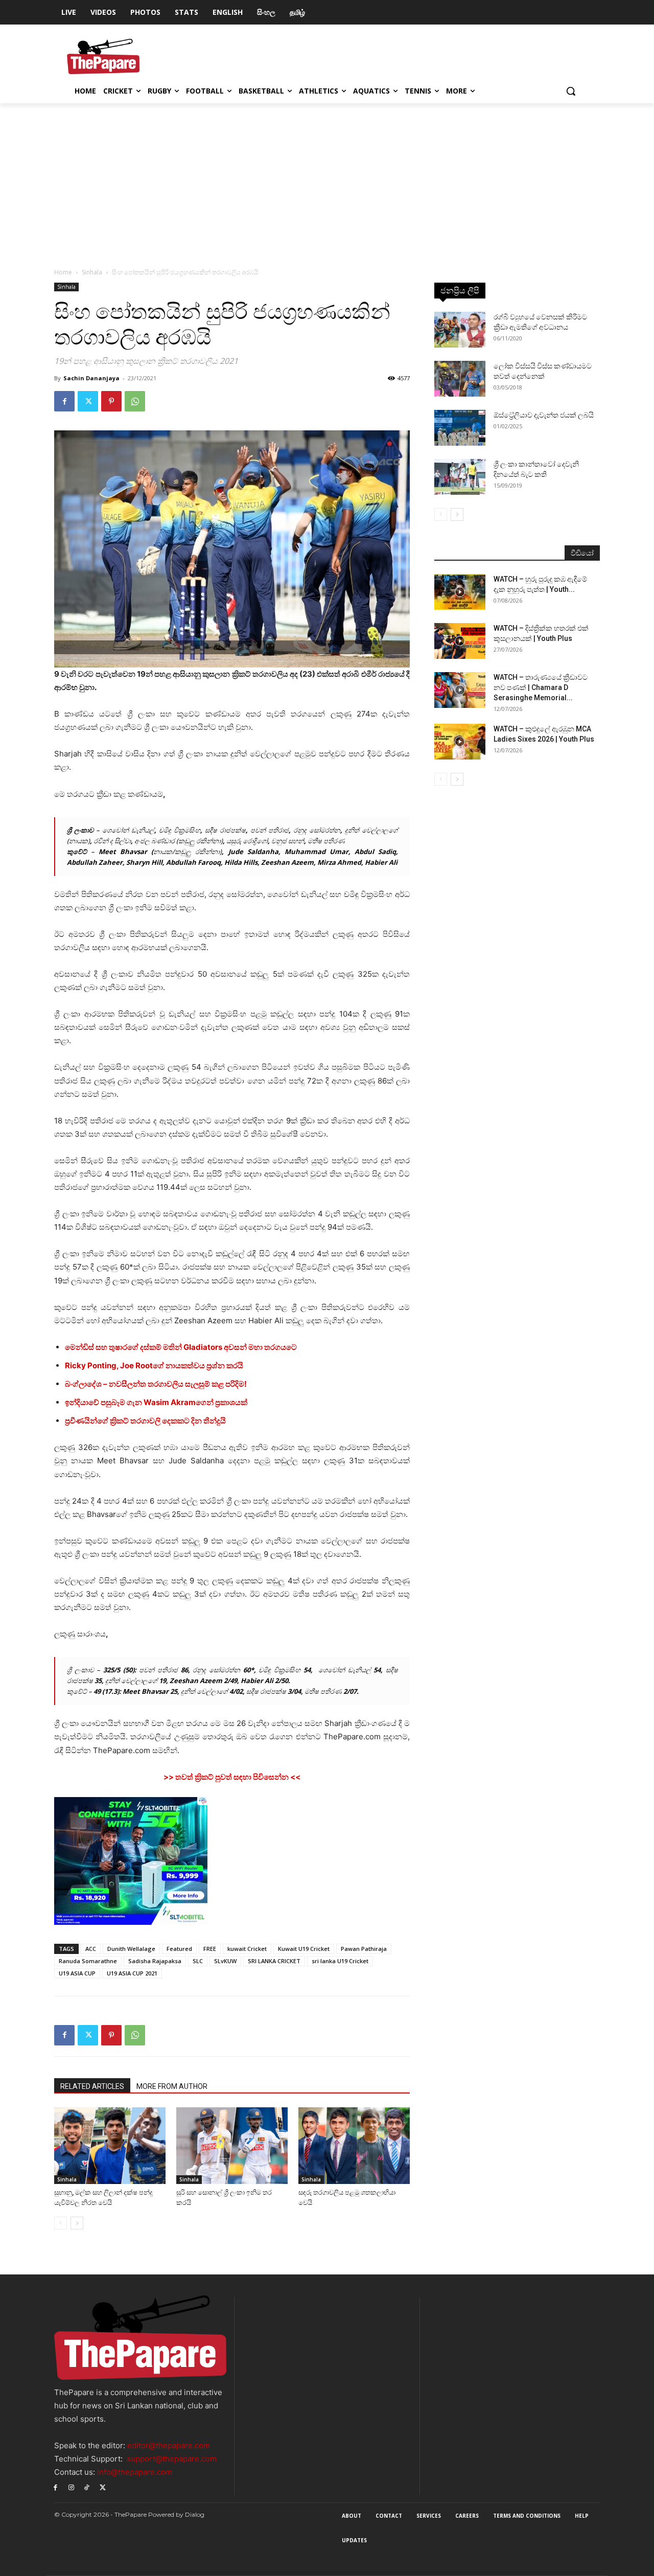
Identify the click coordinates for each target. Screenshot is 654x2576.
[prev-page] (61, 2223)
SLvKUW (225, 1961)
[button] (571, 91)
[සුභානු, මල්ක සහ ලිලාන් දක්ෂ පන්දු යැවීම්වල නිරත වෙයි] (110, 2146)
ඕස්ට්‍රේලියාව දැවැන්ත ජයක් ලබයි (544, 415)
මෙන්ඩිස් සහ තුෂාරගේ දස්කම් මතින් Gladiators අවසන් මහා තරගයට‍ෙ (181, 1347)
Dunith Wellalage (131, 1949)
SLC (198, 1961)
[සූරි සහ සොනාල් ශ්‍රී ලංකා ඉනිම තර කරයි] (232, 2146)
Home (63, 272)
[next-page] (77, 2223)
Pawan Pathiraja (364, 1949)
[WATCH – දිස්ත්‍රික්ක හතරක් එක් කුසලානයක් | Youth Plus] (460, 641)
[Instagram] (71, 2487)
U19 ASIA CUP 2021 (132, 1973)
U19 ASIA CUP (77, 1973)
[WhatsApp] (135, 401)
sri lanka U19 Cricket (340, 1961)
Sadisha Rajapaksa (155, 1961)
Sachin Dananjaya (91, 378)
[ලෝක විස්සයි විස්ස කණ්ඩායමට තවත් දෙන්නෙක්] (460, 379)
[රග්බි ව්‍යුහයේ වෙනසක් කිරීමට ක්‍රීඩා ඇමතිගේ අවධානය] (460, 330)
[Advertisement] (327, 180)
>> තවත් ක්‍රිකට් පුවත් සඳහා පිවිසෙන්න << (232, 1777)
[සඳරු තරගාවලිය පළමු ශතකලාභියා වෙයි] (354, 2146)
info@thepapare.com (135, 2472)
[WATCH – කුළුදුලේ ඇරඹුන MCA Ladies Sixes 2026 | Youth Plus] (460, 742)
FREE (210, 1949)
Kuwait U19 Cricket (304, 1949)
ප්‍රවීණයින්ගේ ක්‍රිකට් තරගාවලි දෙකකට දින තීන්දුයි (145, 1421)
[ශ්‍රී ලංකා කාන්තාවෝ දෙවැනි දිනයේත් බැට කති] (460, 477)
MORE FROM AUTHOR (172, 2086)
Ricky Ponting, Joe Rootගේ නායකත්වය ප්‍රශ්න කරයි (154, 1365)
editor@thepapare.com (169, 2445)
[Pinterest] (111, 401)
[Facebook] (64, 401)
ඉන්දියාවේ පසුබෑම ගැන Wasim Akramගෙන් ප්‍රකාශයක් (156, 1402)
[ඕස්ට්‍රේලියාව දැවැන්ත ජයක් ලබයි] (460, 428)
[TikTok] (87, 2487)
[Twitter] (88, 401)
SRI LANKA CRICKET (274, 1961)
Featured (179, 1949)
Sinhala (92, 272)
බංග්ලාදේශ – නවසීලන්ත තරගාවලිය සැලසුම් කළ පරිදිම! (156, 1384)
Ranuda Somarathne (88, 1961)
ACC (91, 1949)
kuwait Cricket (247, 1949)
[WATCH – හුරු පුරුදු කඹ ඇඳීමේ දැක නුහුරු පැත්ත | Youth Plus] (460, 592)
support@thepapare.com (172, 2459)
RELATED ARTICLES (92, 2086)
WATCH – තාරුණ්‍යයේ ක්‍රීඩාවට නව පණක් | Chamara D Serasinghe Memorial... (541, 687)
